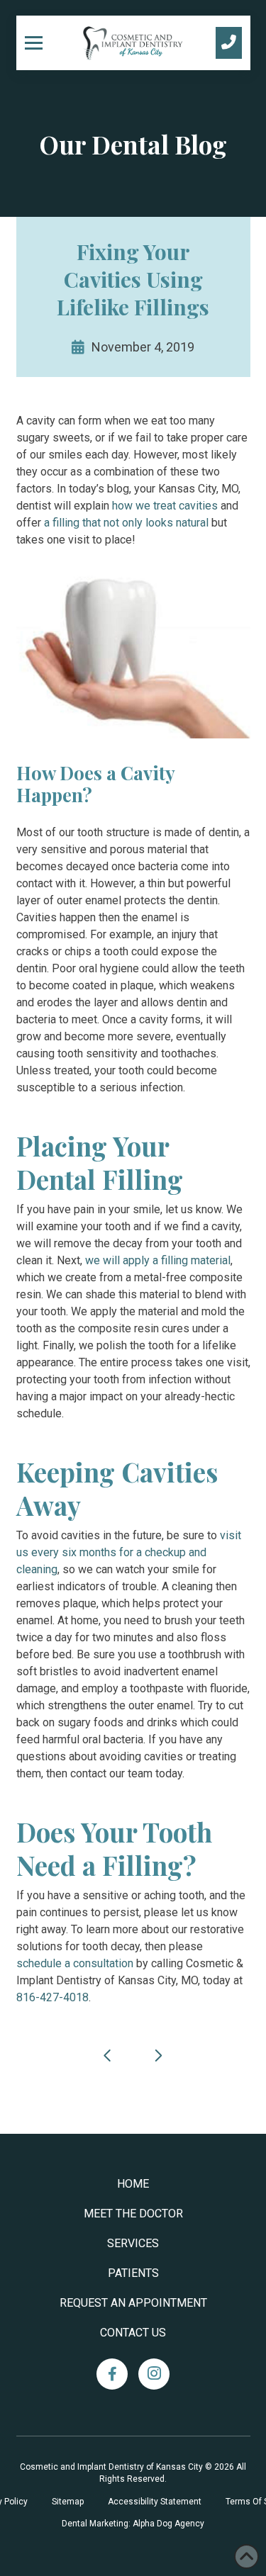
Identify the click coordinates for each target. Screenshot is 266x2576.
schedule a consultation (75, 1963)
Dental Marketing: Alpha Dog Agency (133, 2524)
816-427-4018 (52, 1997)
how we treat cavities (165, 506)
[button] (39, 43)
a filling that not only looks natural (126, 523)
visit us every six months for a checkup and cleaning (129, 1552)
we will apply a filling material (158, 1260)
